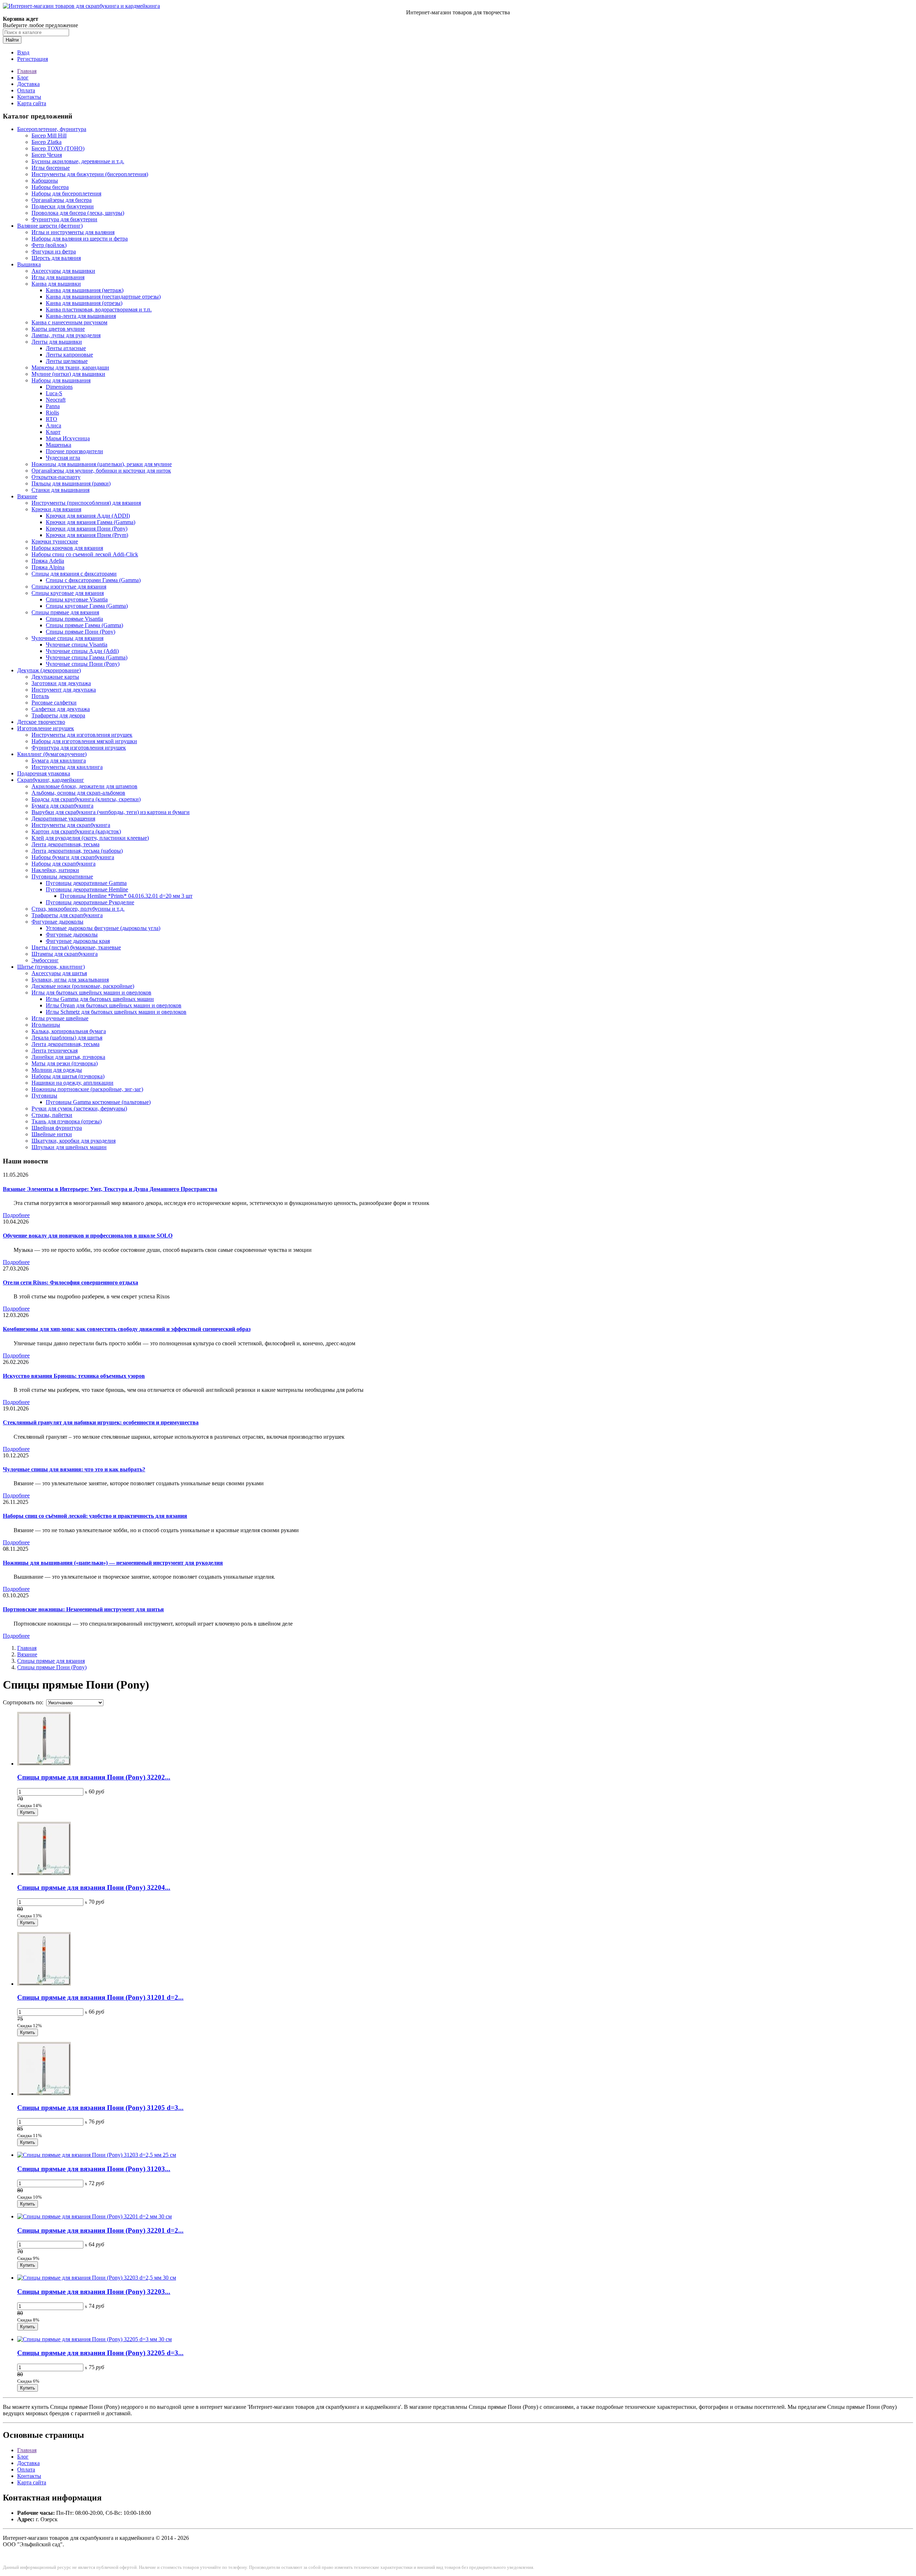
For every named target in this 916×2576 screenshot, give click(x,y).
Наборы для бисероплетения (66, 193)
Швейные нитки (52, 1134)
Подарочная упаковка (44, 773)
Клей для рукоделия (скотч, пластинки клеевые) (90, 838)
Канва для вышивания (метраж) (85, 290)
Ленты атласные (66, 348)
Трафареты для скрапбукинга (67, 915)
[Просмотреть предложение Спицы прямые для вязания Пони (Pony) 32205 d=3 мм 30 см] (94, 2339)
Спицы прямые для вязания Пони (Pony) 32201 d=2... (100, 2230)
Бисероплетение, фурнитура (52, 129)
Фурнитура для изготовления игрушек (79, 748)
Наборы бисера (50, 187)
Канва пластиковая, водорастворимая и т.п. (99, 309)
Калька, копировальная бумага (69, 1031)
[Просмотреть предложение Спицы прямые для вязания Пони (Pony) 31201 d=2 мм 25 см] (44, 1984)
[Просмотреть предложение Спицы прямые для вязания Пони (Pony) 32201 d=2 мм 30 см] (94, 2216)
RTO (52, 419)
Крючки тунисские (55, 541)
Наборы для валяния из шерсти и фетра (80, 239)
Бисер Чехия (47, 155)
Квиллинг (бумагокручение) (52, 754)
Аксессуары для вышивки (63, 271)
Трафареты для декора (58, 715)
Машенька (59, 445)
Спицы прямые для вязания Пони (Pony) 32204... (94, 1887)
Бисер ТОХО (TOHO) (58, 148)
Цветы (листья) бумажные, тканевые (76, 947)
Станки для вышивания (60, 490)
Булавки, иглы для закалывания (70, 980)
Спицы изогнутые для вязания (69, 587)
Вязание (27, 496)
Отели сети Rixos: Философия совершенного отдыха (70, 1282)
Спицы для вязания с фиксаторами (74, 574)
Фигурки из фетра (54, 251)
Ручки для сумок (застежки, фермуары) (79, 1108)
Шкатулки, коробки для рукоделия (74, 1141)
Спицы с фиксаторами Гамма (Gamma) (93, 580)
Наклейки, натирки (55, 870)
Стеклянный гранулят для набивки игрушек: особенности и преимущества (101, 1422)
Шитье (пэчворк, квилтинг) (51, 967)
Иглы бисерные (51, 168)
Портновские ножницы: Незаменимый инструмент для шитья (83, 1609)
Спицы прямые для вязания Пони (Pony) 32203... (94, 2292)
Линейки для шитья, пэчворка (68, 1057)
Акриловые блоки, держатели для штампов (84, 786)
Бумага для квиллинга (59, 761)
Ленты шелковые (67, 361)
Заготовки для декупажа (61, 683)
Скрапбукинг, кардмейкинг (51, 780)
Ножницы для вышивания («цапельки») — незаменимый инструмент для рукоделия (113, 1563)
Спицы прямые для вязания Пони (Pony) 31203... (94, 2169)
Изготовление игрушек (46, 728)
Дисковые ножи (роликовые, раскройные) (83, 986)
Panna (53, 406)
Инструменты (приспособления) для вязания (86, 503)
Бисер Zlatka (47, 142)
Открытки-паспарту (56, 477)
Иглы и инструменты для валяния (73, 232)
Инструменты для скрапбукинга (71, 825)
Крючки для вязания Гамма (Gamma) (91, 522)
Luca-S (54, 393)
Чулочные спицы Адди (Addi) (82, 651)
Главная (27, 71)
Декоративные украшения (63, 819)
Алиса (53, 425)
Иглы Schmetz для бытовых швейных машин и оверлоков (116, 1012)
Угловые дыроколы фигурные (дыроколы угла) (103, 928)
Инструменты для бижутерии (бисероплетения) (90, 174)
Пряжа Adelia (48, 561)
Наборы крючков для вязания (67, 548)
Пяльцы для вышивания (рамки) (71, 483)
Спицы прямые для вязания (65, 612)
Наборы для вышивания (61, 380)
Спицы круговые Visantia (77, 599)
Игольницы (46, 1025)
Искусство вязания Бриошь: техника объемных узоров (74, 1376)
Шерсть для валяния (56, 258)
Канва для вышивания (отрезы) (84, 303)
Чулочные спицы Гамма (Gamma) (87, 657)
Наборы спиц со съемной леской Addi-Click (85, 554)
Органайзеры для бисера (62, 200)
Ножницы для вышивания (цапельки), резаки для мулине (102, 464)
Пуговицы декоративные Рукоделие (90, 902)
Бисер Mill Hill (49, 135)
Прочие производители (74, 451)
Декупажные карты (55, 677)
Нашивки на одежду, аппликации (72, 1083)
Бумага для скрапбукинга (62, 806)
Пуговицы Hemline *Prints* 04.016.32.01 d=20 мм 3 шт (126, 896)
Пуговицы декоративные (62, 877)
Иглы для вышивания (58, 277)
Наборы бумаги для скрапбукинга (73, 857)
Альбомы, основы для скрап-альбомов (78, 793)
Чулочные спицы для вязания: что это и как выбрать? (74, 1469)
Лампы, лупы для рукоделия (66, 335)
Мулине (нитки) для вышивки (68, 374)
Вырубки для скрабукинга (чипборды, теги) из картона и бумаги (111, 812)
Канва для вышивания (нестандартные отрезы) (103, 297)
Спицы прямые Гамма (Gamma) (84, 625)
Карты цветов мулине (58, 329)
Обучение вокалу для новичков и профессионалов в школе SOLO (88, 1236)
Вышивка (29, 264)
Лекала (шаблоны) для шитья (67, 1038)
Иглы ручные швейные (60, 1018)
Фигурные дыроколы (57, 922)
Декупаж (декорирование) (49, 670)
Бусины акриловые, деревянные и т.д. (78, 161)
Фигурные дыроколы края (78, 941)
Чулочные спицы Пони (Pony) (83, 664)
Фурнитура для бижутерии (64, 219)
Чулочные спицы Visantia (77, 645)
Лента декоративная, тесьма (65, 844)
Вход (23, 52)
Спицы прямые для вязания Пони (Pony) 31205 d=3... (100, 2108)
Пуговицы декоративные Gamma (86, 883)
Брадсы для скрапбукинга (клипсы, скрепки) (86, 799)
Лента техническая (55, 1050)
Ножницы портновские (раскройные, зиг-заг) (87, 1089)
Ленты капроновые (69, 355)
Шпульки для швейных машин (69, 1147)
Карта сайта (32, 103)
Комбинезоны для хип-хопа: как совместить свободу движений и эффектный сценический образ (127, 1329)
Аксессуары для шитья (59, 973)
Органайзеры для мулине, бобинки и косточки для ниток (101, 471)
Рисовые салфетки (54, 703)
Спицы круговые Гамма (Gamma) (87, 606)
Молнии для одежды (57, 1070)
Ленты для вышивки (57, 342)
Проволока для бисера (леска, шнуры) (78, 213)
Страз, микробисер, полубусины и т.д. (78, 909)
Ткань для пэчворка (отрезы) (67, 1121)
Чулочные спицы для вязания (67, 638)
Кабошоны (45, 181)
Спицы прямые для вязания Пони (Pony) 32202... (94, 1777)
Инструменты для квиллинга (67, 767)
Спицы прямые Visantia (74, 619)
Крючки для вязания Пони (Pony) (87, 529)
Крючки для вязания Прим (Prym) (87, 535)
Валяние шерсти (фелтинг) (50, 226)
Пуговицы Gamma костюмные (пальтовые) (98, 1102)
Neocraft (56, 400)
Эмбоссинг (45, 960)
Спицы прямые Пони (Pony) (81, 632)
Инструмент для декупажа (64, 690)
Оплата (26, 90)
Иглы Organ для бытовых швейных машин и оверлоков (114, 1005)
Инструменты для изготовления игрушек (82, 735)
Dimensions (59, 387)
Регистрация (33, 59)
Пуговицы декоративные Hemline (87, 889)
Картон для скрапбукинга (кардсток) (76, 831)
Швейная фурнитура (57, 1128)
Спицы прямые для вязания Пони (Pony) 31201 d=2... (100, 1997)
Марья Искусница (68, 438)
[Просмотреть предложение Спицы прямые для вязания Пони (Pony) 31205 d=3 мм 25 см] (44, 2094)
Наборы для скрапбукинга (64, 864)
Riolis (52, 413)
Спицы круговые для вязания (68, 593)
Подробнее (16, 1215)
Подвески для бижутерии (63, 206)
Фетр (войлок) (49, 245)
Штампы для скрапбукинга (65, 954)
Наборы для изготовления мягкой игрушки (84, 741)
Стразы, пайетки (52, 1115)
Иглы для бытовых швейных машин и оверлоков (91, 992)
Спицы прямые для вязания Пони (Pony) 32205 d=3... (100, 2353)
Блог (23, 78)
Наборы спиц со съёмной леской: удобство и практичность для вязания (95, 1516)
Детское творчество (41, 722)
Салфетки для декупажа (61, 709)
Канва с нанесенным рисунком (69, 322)
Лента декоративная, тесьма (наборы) (77, 851)
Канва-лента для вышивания (81, 316)
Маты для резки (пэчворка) (65, 1063)
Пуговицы (44, 1096)
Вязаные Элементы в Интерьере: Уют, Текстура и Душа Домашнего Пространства (110, 1189)
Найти (12, 40)
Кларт (53, 432)
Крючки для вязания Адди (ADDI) (88, 516)
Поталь (40, 696)
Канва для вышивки (56, 284)
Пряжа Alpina (48, 567)
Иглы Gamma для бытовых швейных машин (100, 999)
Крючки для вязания (56, 509)
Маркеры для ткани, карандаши (70, 367)
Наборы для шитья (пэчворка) (68, 1076)
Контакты (29, 97)
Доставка (28, 84)
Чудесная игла (63, 458)
